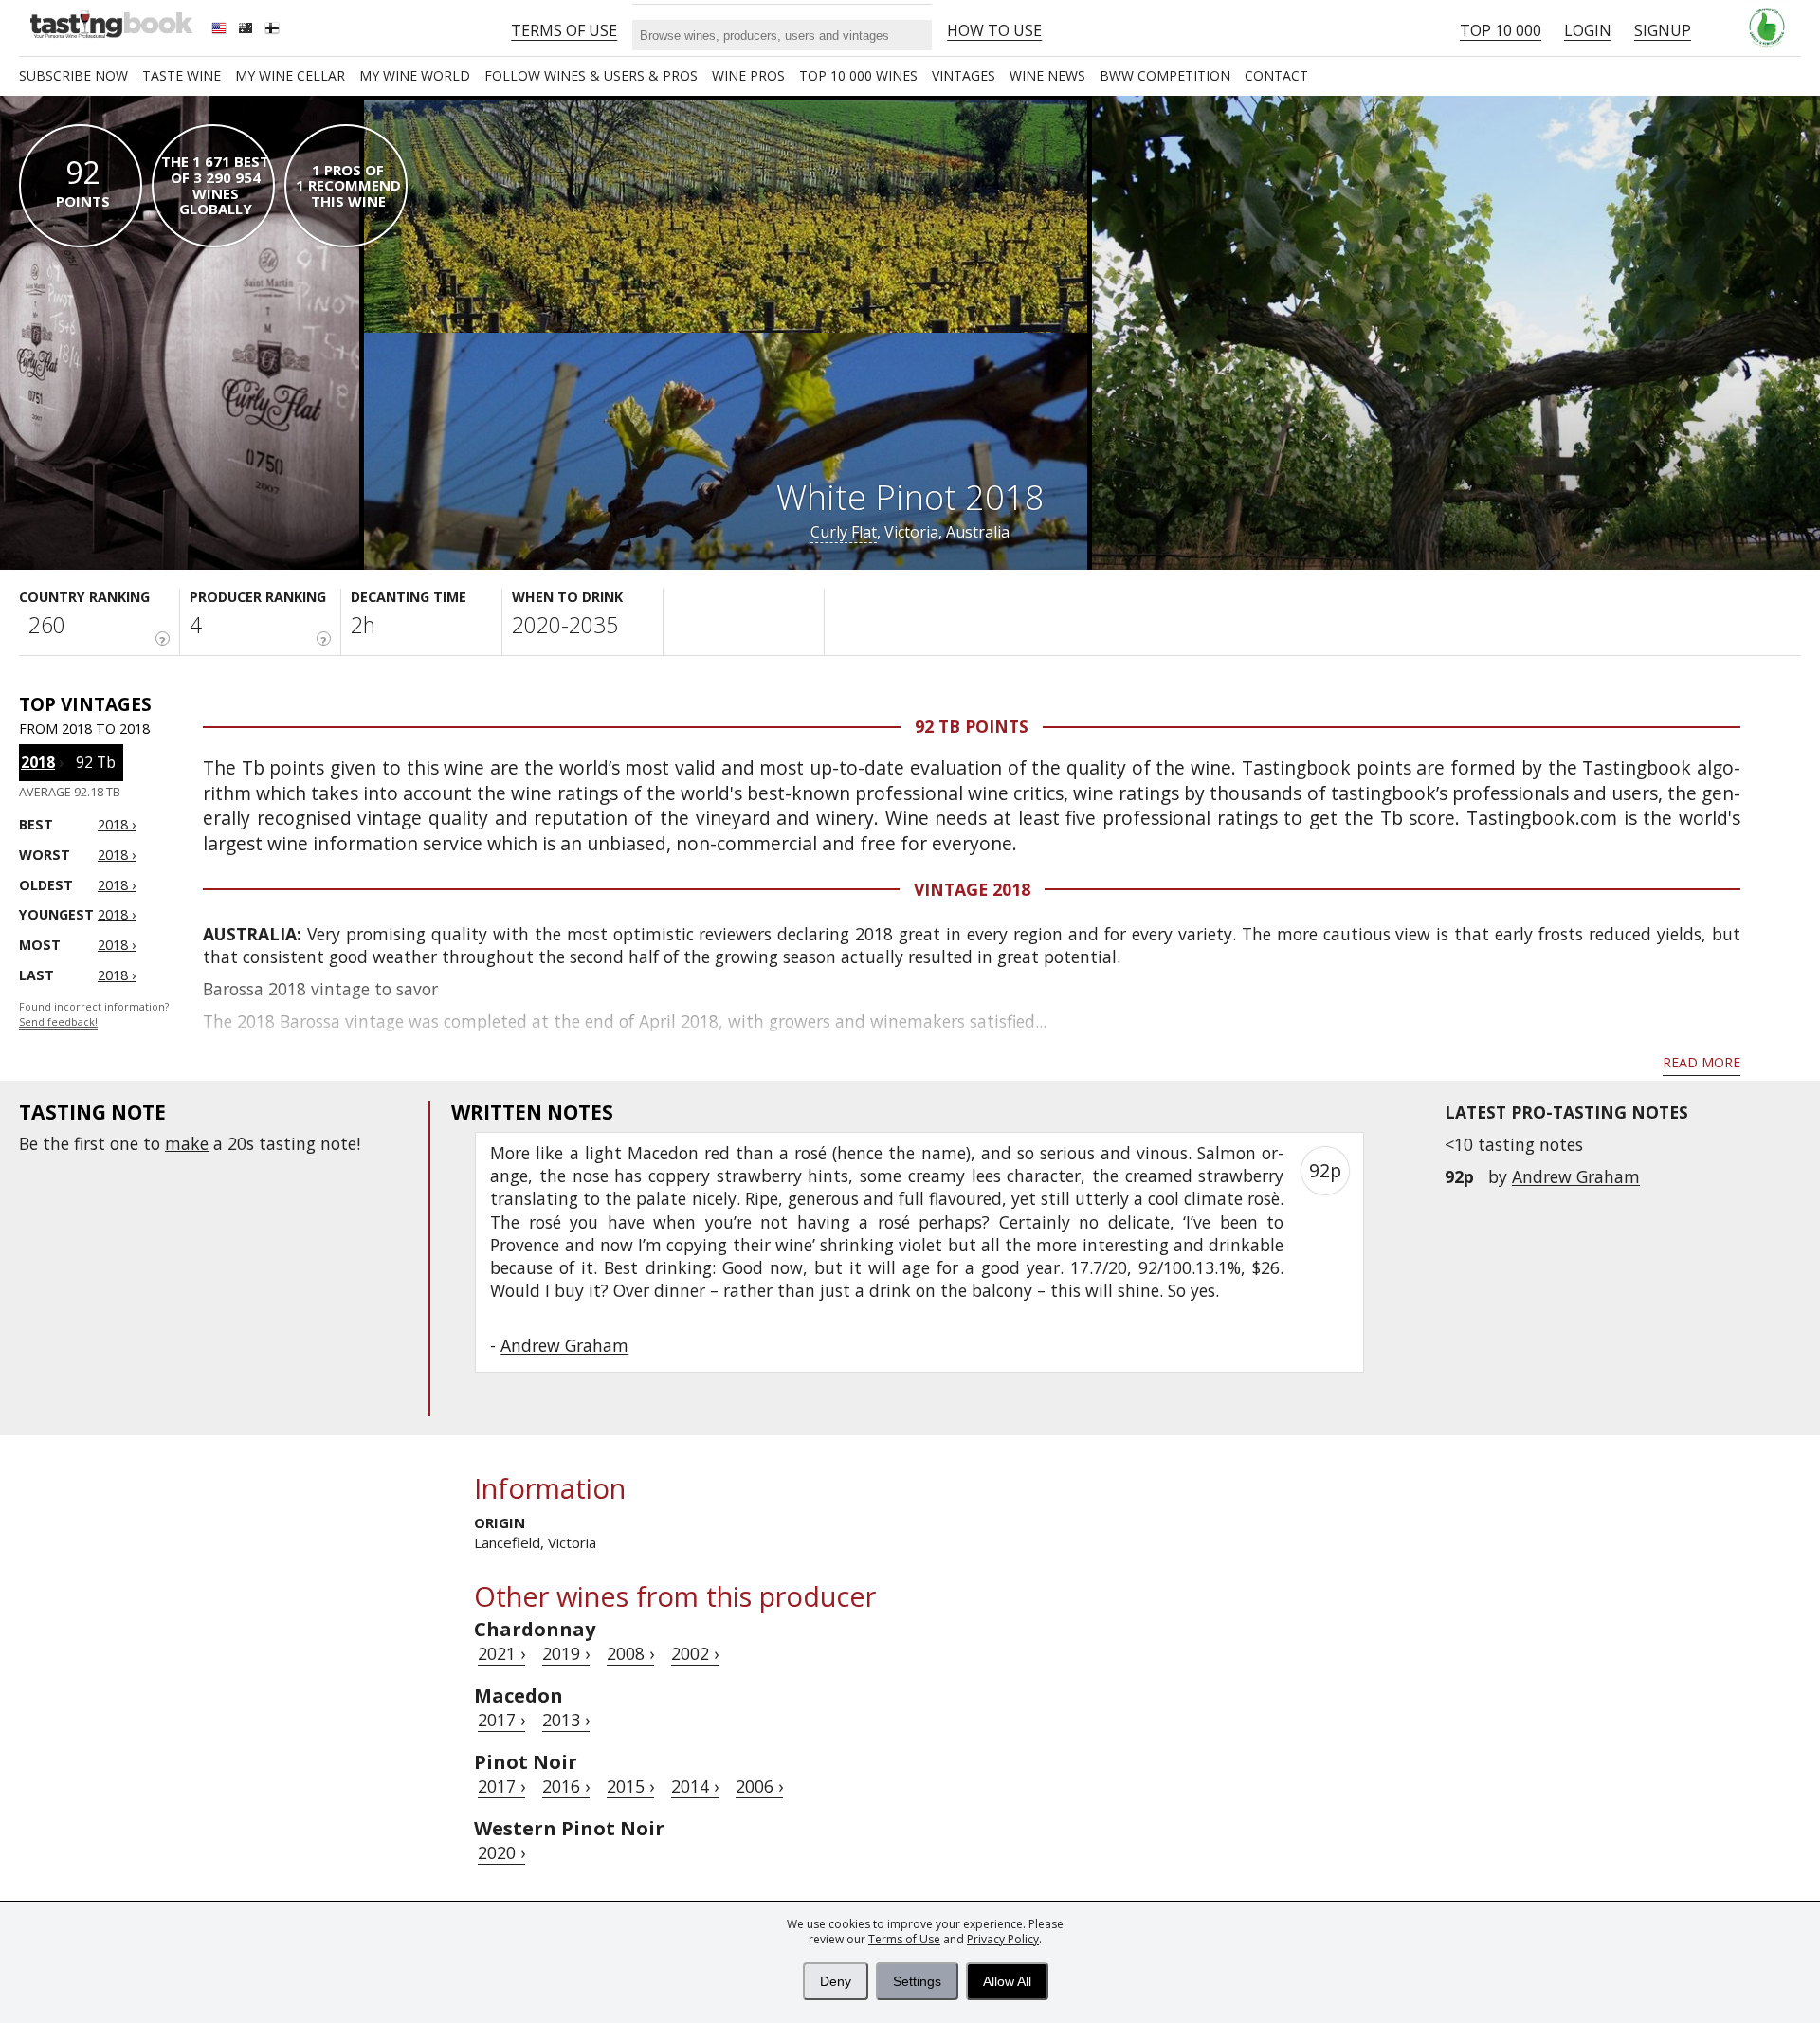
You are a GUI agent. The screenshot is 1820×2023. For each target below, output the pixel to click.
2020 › (501, 1852)
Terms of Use (904, 1939)
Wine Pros (748, 75)
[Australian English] (247, 30)
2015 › (630, 1786)
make (187, 1143)
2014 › (695, 1786)
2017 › (501, 1720)
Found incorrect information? (94, 1015)
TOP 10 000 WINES (858, 75)
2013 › (566, 1720)
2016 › (566, 1786)
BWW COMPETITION (1165, 75)
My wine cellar (290, 75)
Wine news (1047, 75)
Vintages (964, 75)
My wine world (415, 75)
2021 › (501, 1653)
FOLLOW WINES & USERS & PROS (591, 75)
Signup (1663, 30)
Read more (1702, 1062)
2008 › (630, 1653)
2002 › (695, 1653)
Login (1588, 30)
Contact (1276, 75)
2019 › (566, 1653)
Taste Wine (182, 75)
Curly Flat (844, 532)
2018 (38, 762)
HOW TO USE (994, 30)
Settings (917, 1981)
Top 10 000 (1501, 30)
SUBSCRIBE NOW (73, 75)
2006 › (759, 1786)
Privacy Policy (1003, 1939)
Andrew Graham (1576, 1176)
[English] (221, 30)
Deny (836, 1981)
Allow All (1007, 1981)
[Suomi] (274, 30)
